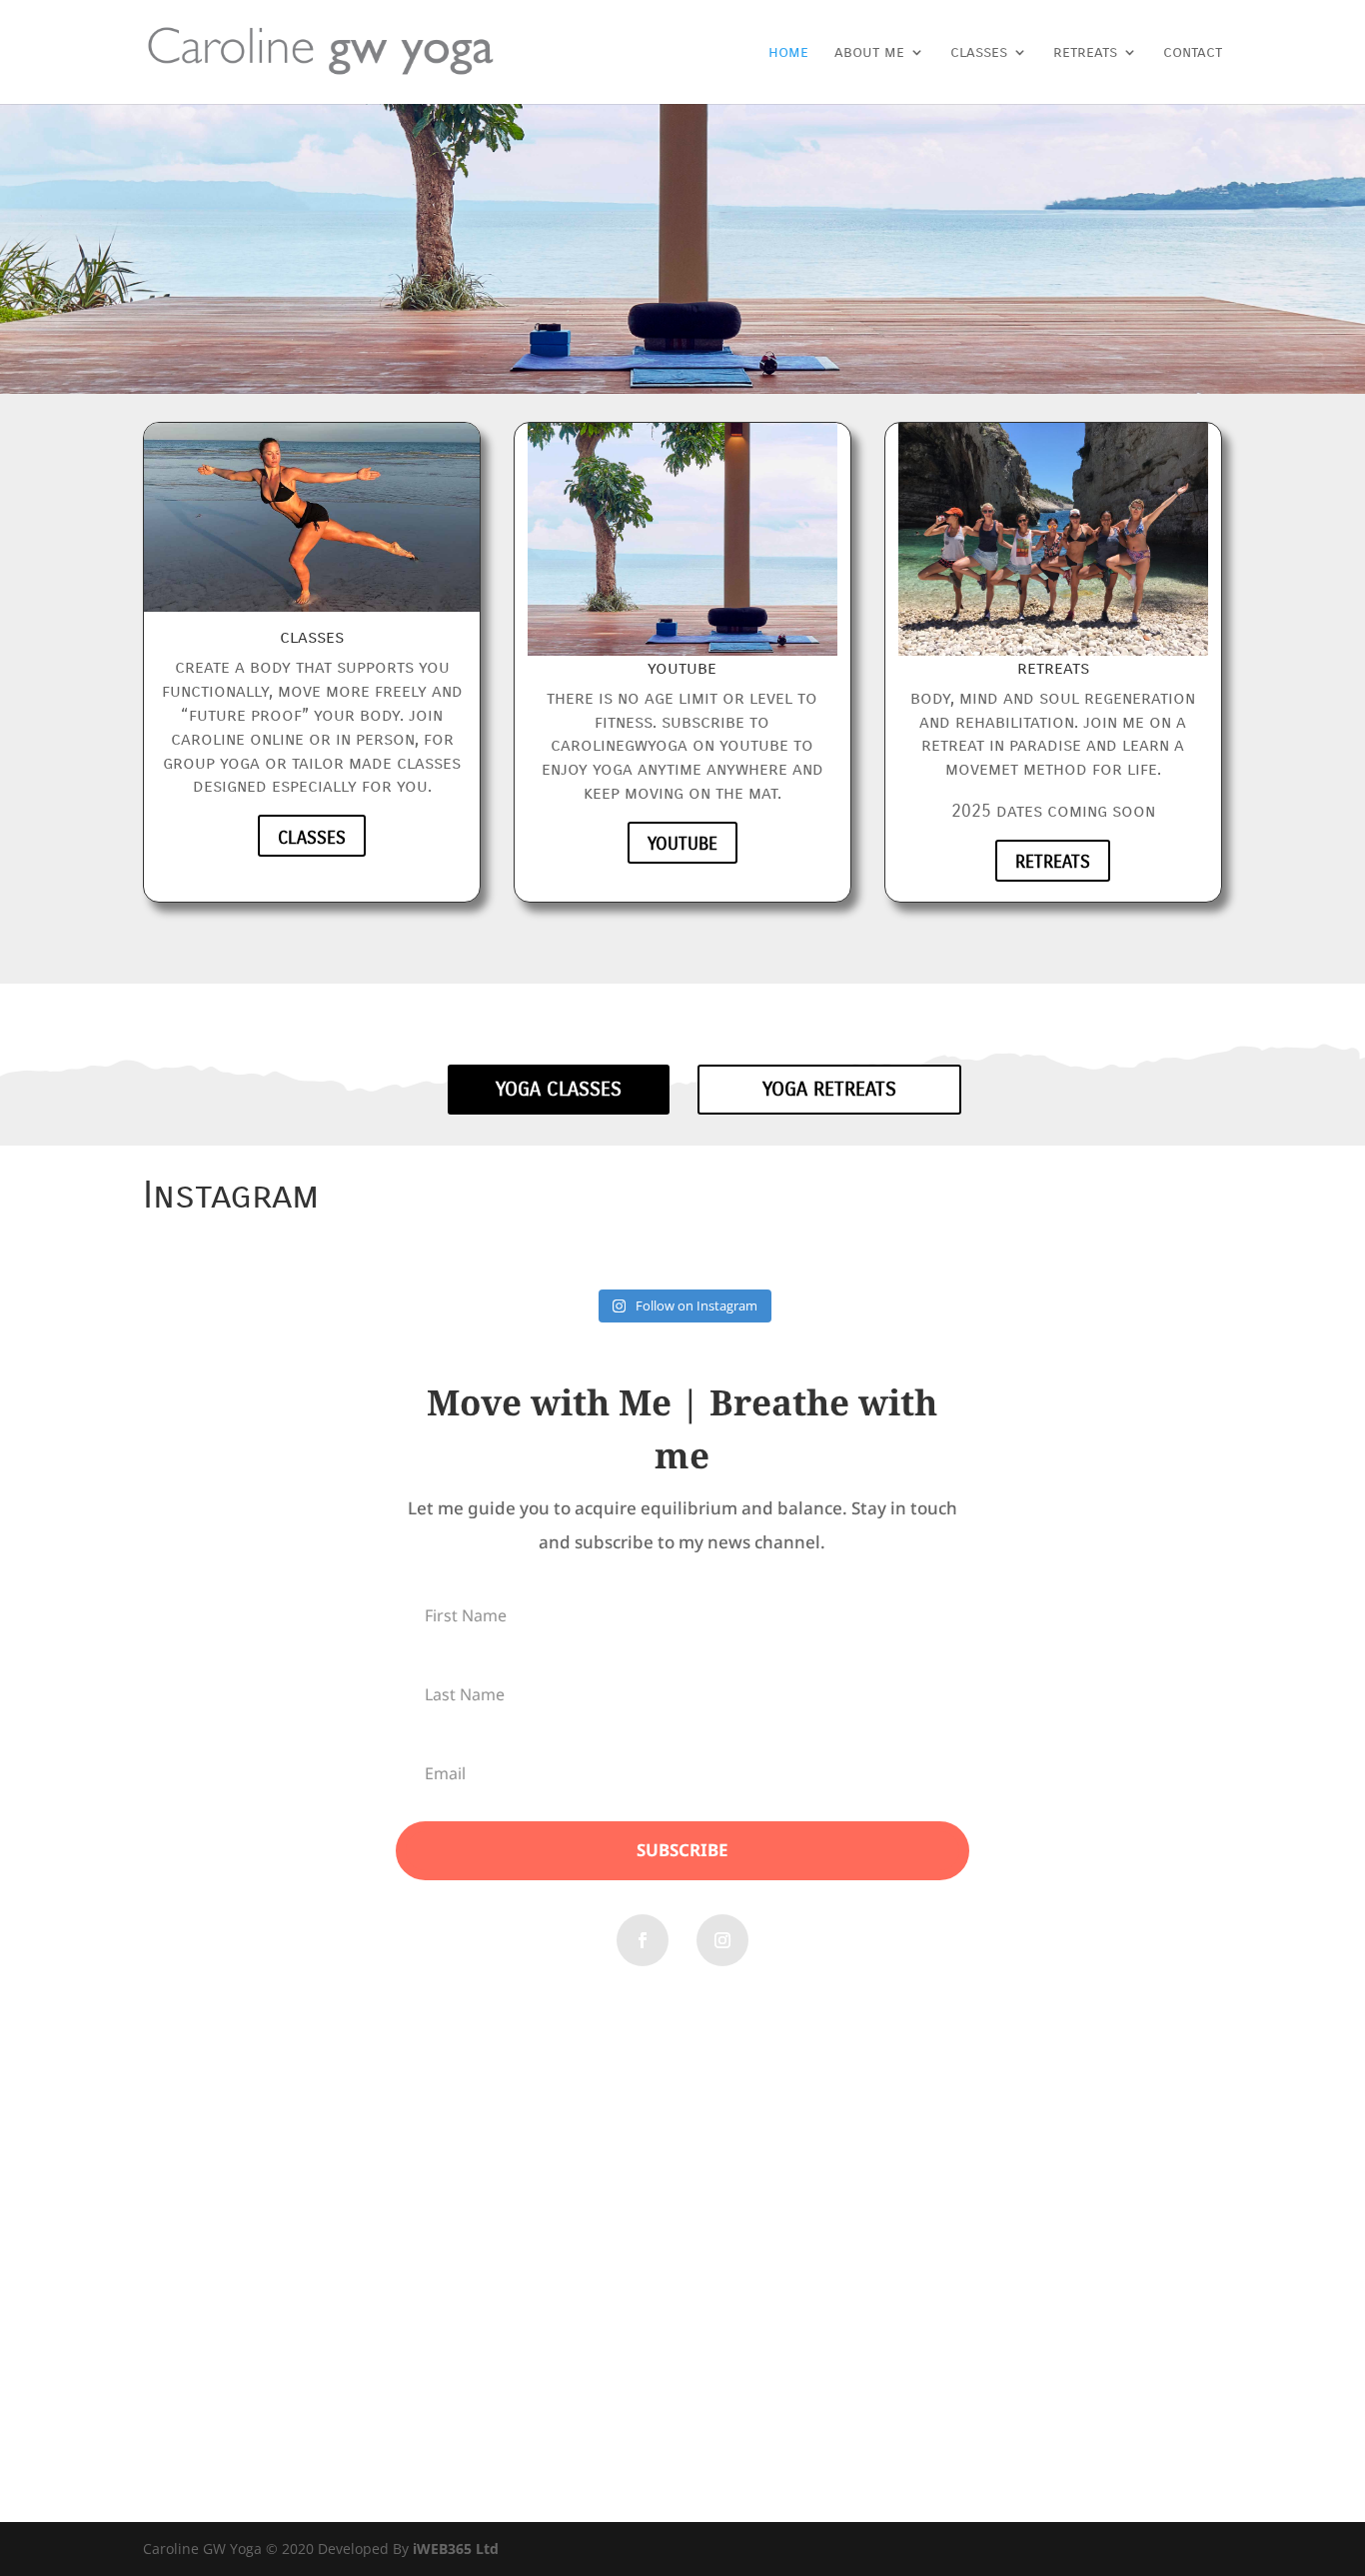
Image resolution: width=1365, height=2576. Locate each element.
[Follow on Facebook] (643, 1940)
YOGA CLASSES (559, 1089)
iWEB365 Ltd (456, 2549)
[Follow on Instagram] (722, 1940)
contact (1193, 53)
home (788, 53)
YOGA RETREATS (829, 1089)
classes (979, 53)
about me (869, 53)
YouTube (682, 844)
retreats (1085, 53)
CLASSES (312, 838)
